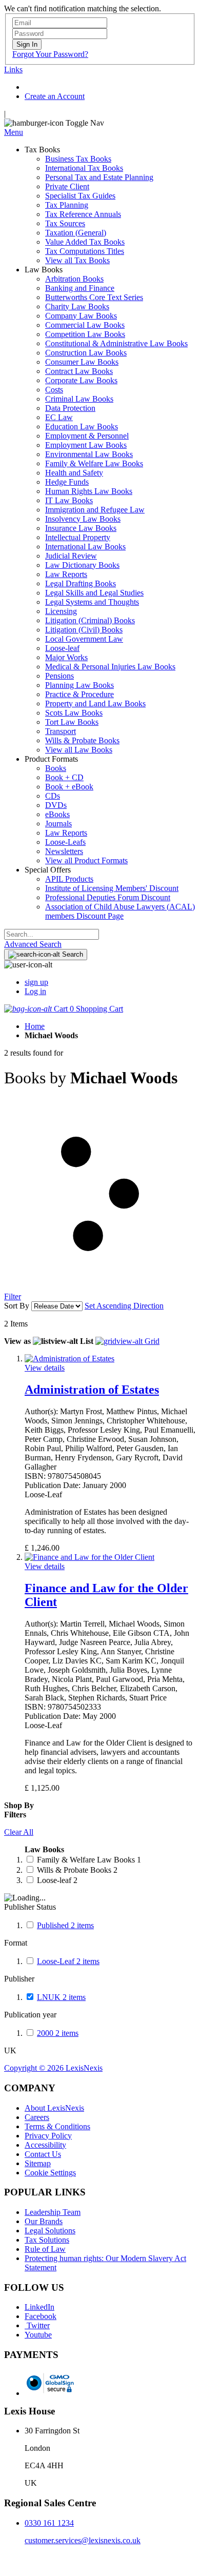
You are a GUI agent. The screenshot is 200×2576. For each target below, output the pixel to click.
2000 (58, 2033)
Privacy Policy (48, 2136)
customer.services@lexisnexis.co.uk (83, 2540)
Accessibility (45, 2145)
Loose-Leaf (68, 1961)
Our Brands (44, 2221)
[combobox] (52, 934)
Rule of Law (45, 2249)
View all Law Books (79, 750)
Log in (35, 991)
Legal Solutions (50, 2231)
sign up (36, 982)
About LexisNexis (54, 2108)
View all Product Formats (86, 860)
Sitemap (38, 2163)
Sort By (17, 1306)
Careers (37, 2117)
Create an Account (55, 96)
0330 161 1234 (49, 2523)
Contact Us (43, 2154)
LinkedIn (39, 2307)
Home (35, 1026)
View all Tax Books (77, 260)
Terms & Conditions (57, 2126)
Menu (14, 132)
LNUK (61, 1997)
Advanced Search (33, 944)
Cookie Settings (50, 2173)
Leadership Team (53, 2212)
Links (13, 70)
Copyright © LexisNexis (53, 2068)
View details (45, 1368)
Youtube (38, 2335)
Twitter (37, 2325)
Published (65, 1925)
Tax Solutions (47, 2240)
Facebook (41, 2316)
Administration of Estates (92, 1390)
